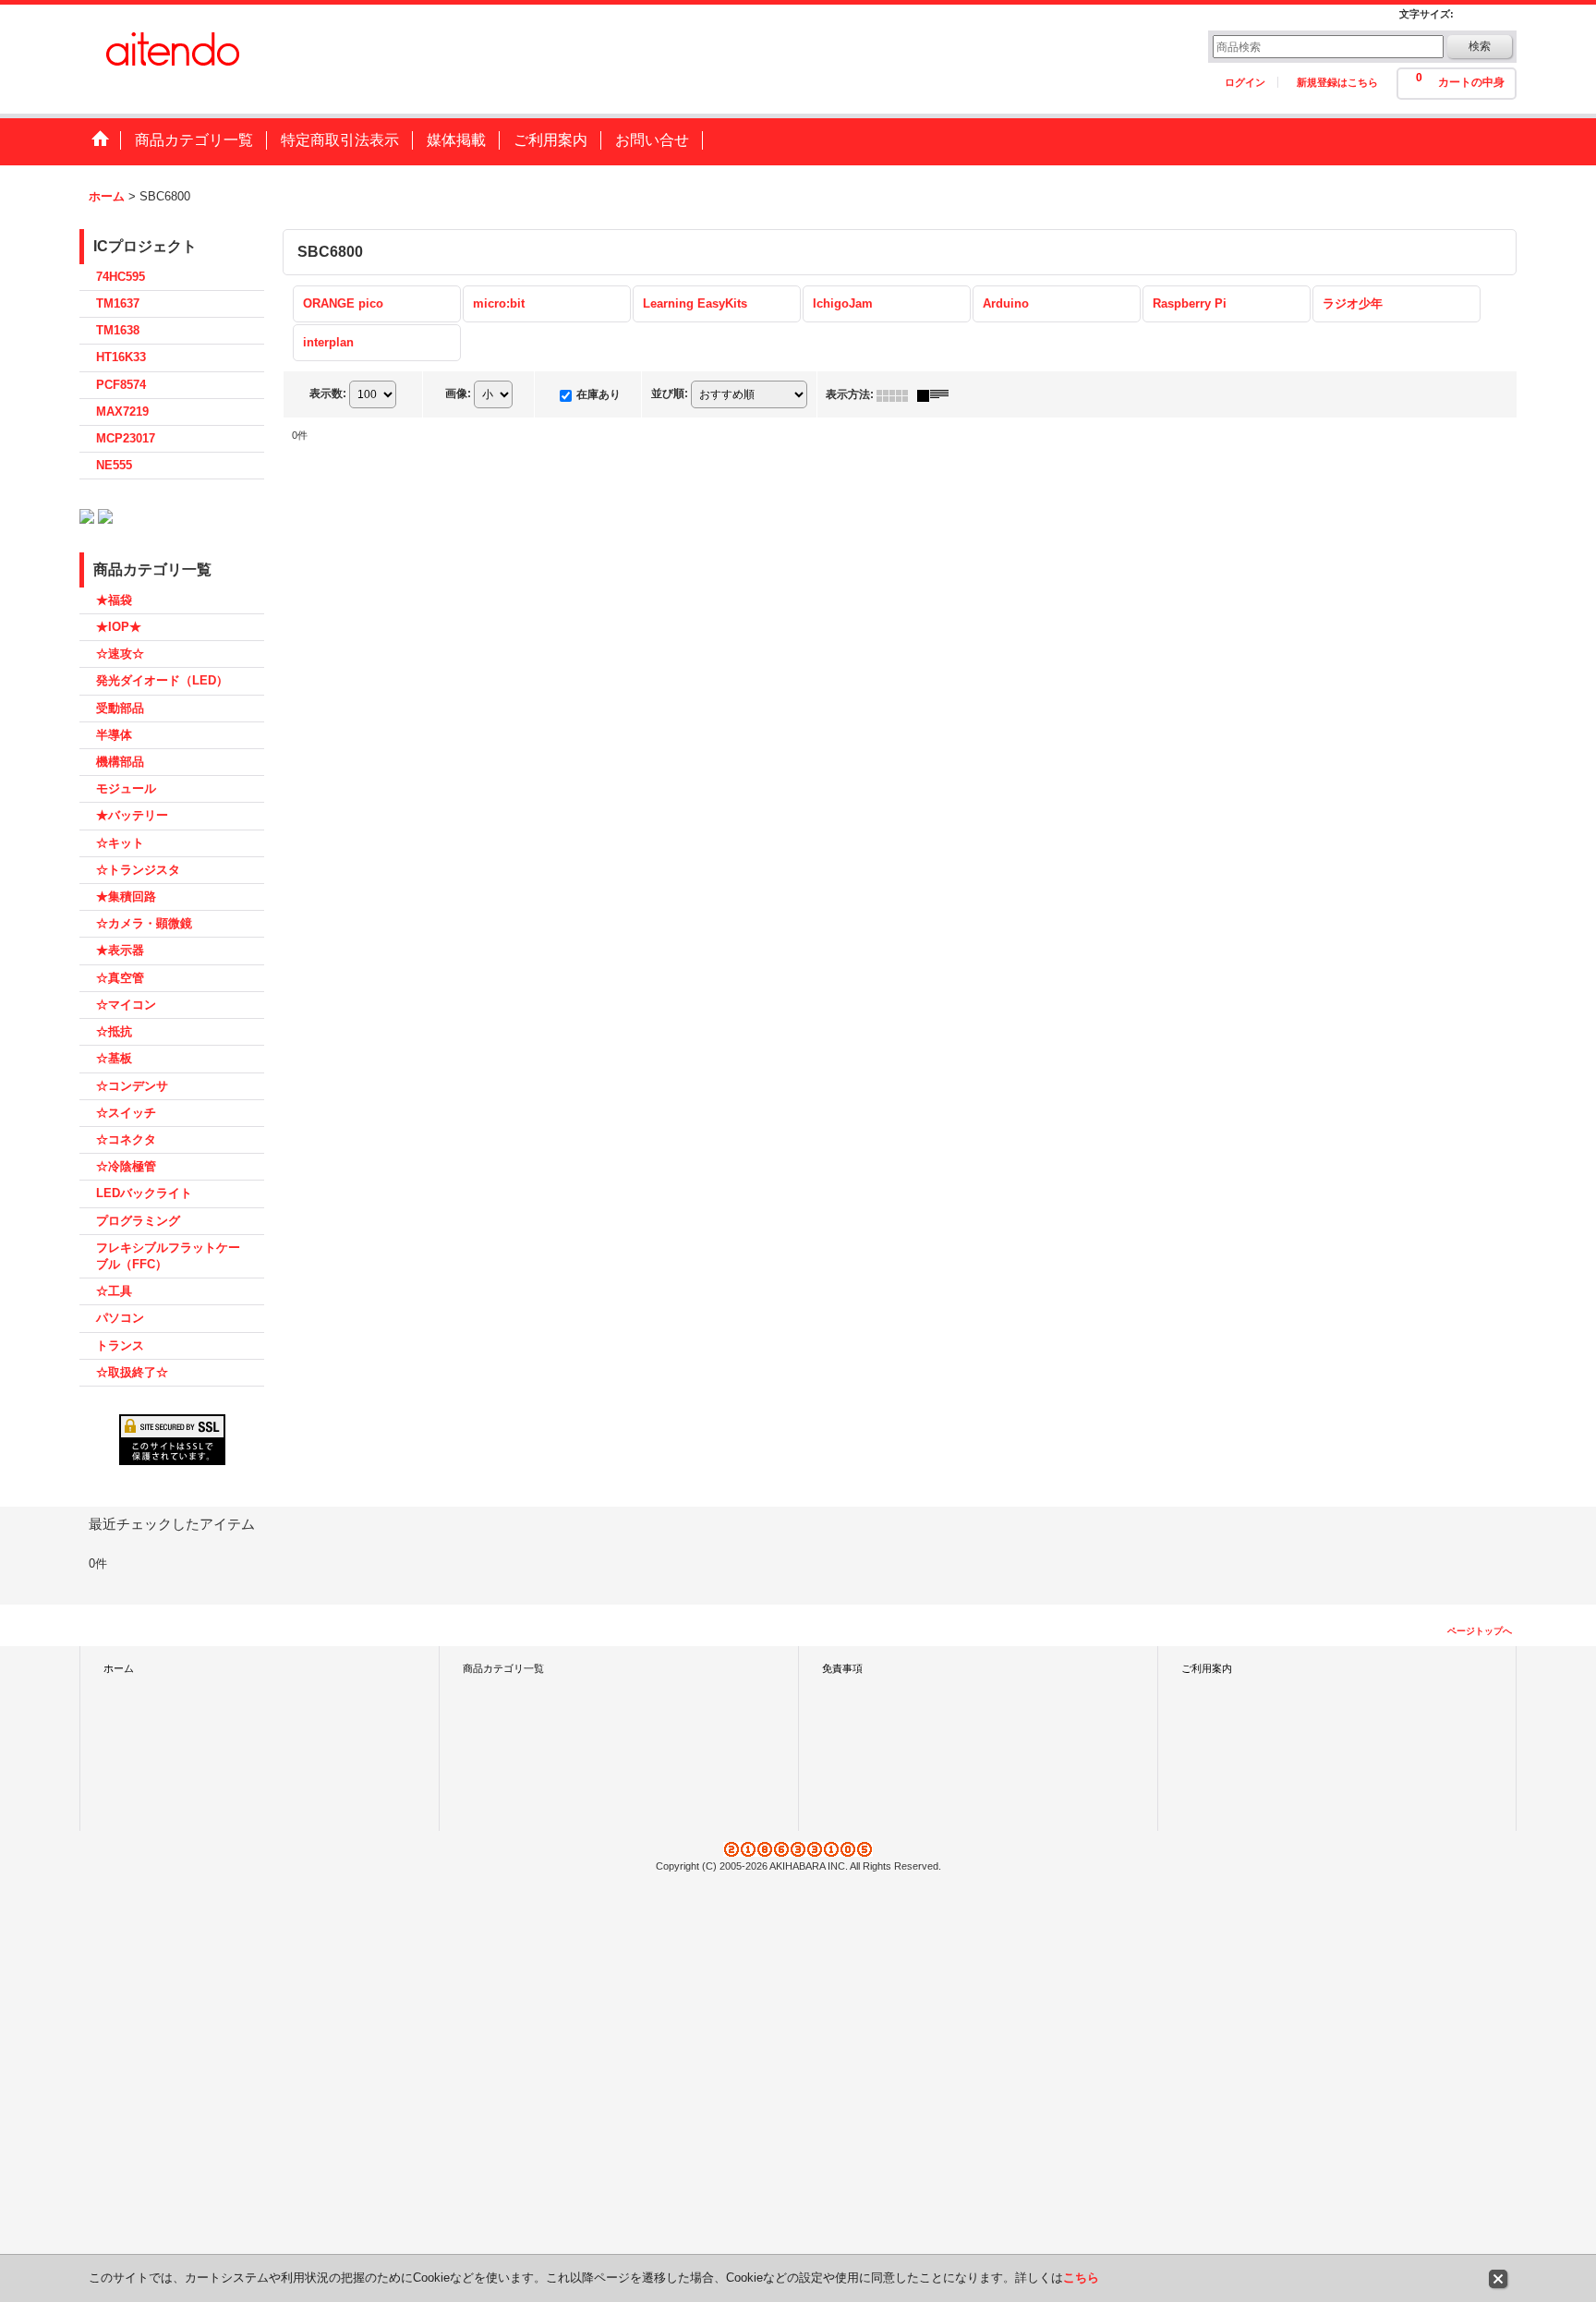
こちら (1081, 2278)
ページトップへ (1480, 1631)
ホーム (119, 1668)
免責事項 (842, 1668)
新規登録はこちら (1337, 82)
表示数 (328, 394)
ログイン (1245, 82)
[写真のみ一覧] (897, 394)
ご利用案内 (1207, 1668)
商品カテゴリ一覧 (503, 1668)
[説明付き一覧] (937, 394)
